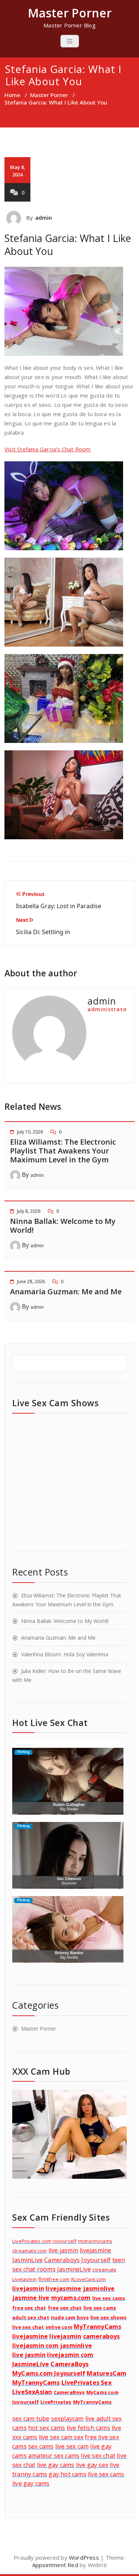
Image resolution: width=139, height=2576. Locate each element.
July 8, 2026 (29, 1211)
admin (44, 218)
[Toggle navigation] (70, 41)
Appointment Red (55, 2565)
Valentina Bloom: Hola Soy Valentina (65, 1654)
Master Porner (49, 95)
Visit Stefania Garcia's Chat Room (48, 449)
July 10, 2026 (30, 1132)
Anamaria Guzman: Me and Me (66, 1292)
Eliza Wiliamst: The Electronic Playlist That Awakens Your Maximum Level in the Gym (63, 1151)
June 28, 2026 (31, 1282)
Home (12, 95)
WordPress (84, 2557)
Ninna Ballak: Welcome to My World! (63, 1226)
